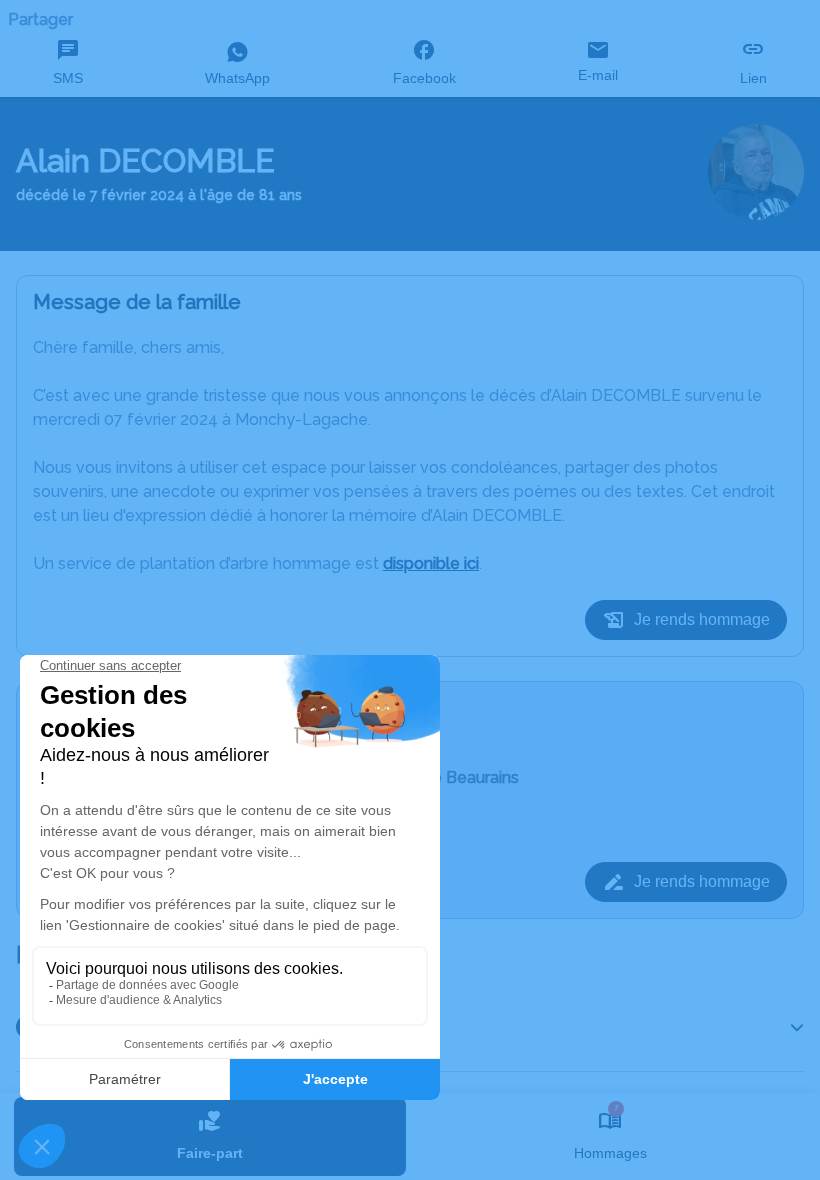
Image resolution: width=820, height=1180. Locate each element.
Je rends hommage (702, 619)
